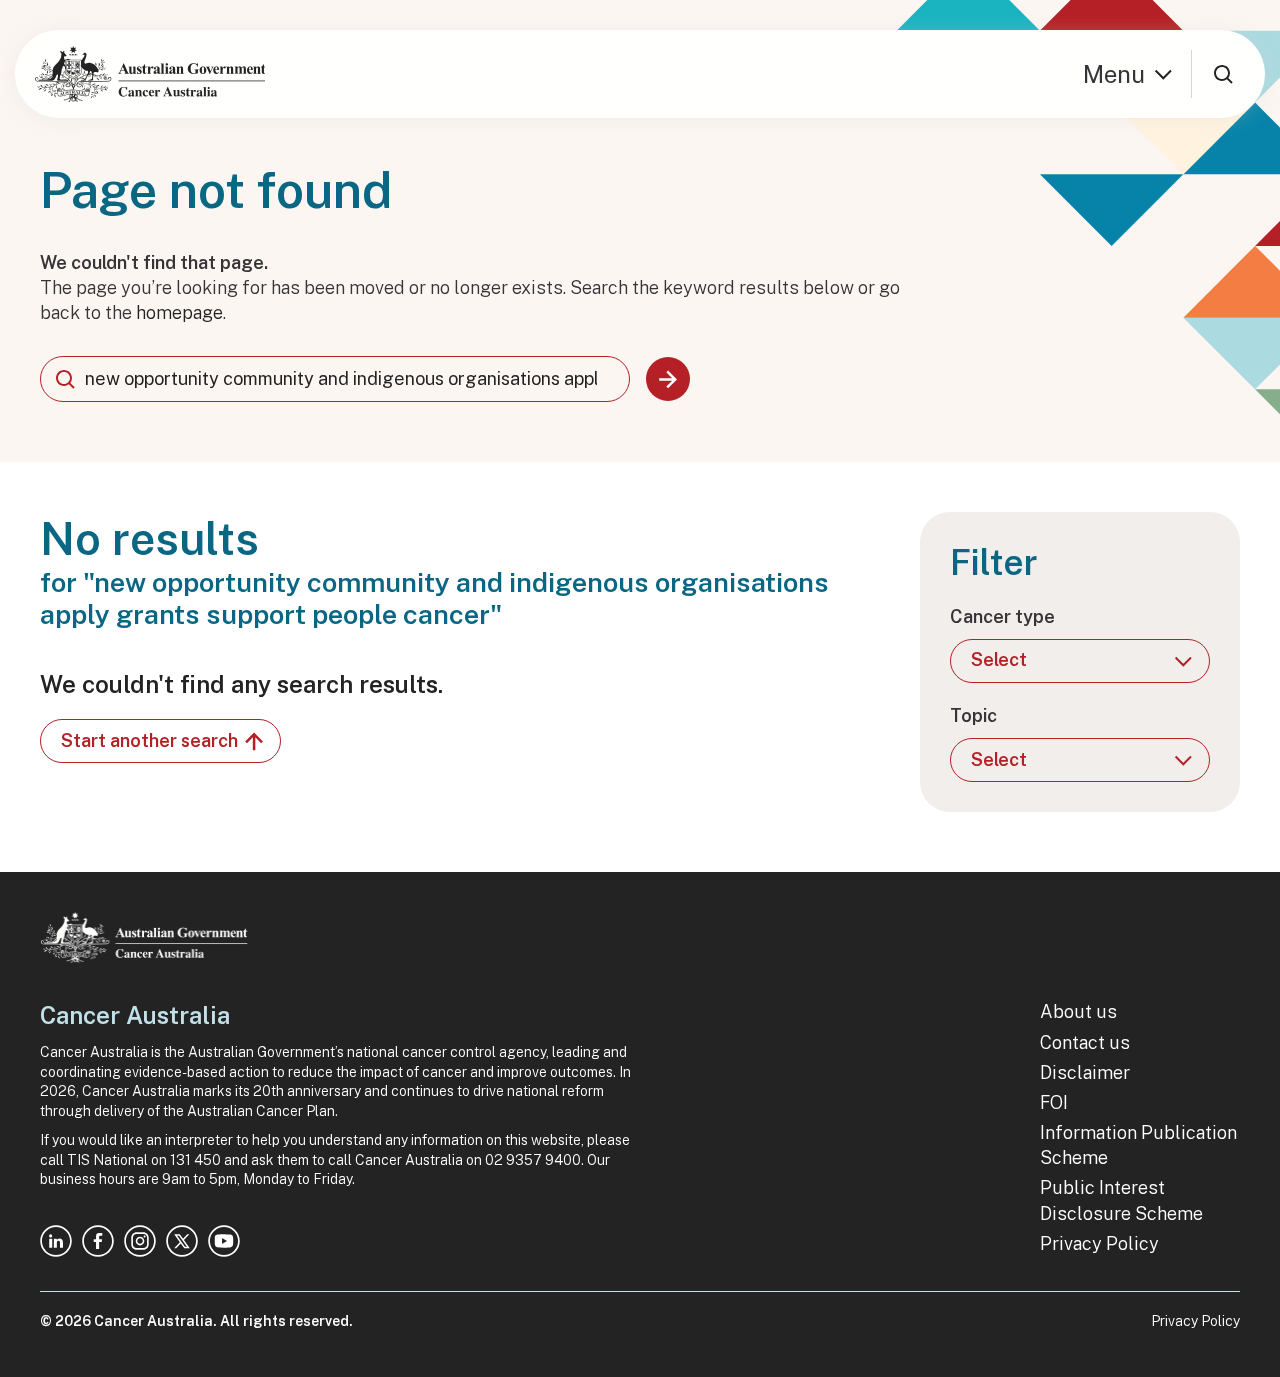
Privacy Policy (1099, 1243)
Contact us (1085, 1042)
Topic (973, 715)
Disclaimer (1085, 1072)
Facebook (98, 1241)
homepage (179, 312)
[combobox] (335, 379)
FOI (1054, 1102)
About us (1078, 1011)
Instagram (140, 1241)
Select (999, 659)
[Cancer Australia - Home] (150, 74)
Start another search (149, 740)
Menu (1114, 74)
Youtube (224, 1241)
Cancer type (1002, 616)
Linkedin (56, 1241)
